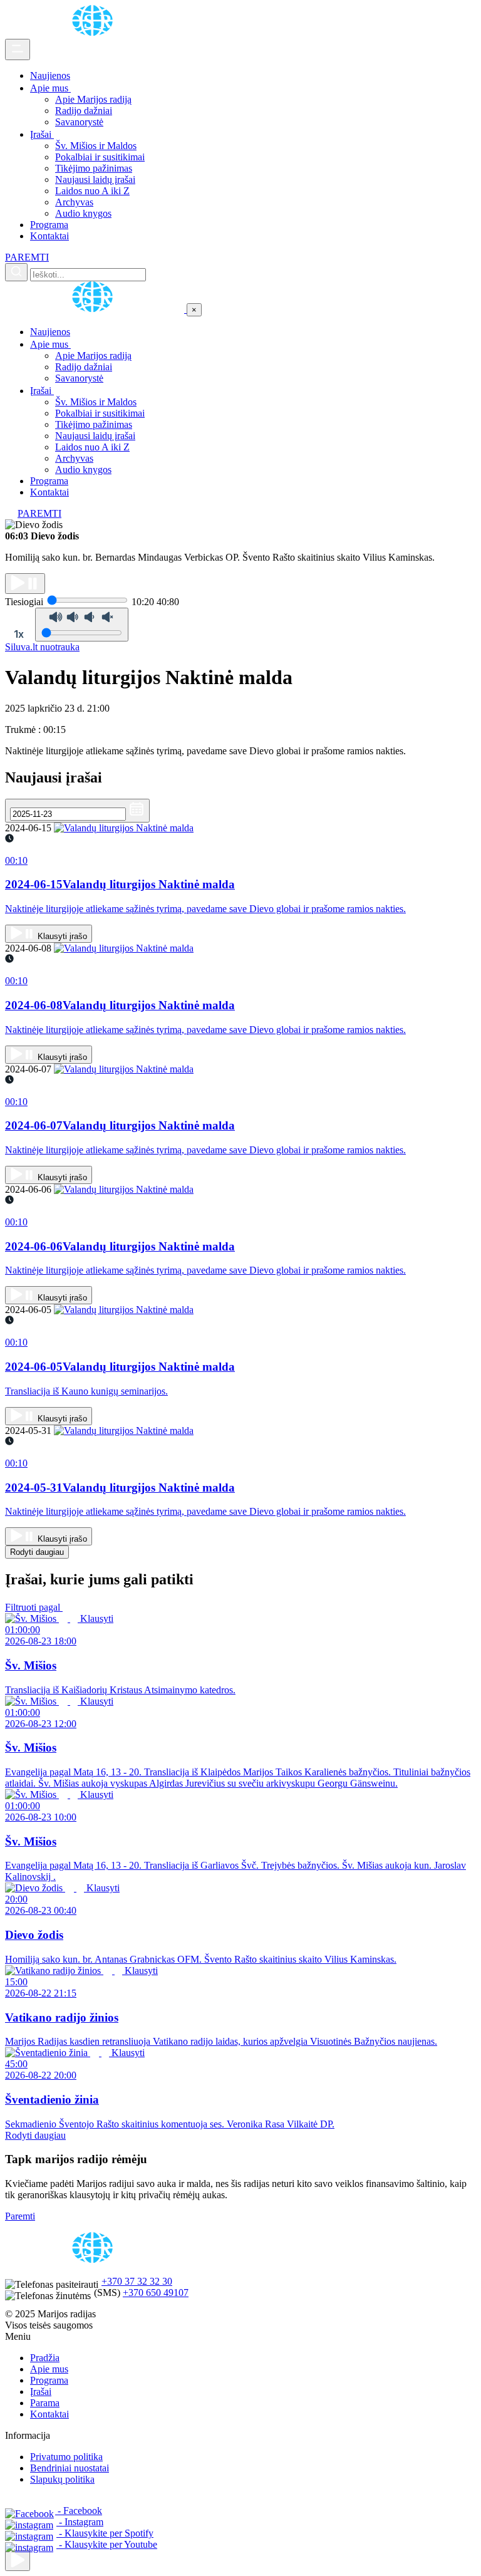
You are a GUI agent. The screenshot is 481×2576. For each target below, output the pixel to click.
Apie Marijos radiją (93, 99)
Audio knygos (83, 213)
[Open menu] (18, 49)
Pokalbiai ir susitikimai (100, 157)
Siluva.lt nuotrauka (42, 647)
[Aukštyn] (18, 2561)
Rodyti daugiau (37, 1552)
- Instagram (80, 2522)
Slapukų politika (62, 2479)
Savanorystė (79, 122)
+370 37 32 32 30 (137, 2281)
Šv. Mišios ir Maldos (96, 146)
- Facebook (79, 2511)
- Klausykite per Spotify (105, 2533)
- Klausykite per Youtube (107, 2544)
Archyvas (74, 202)
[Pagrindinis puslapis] (95, 33)
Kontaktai (49, 236)
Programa (49, 225)
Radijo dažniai (84, 111)
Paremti (20, 2216)
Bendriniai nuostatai (70, 2468)
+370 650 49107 (156, 2293)
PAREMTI (27, 257)
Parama (45, 2403)
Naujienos (50, 75)
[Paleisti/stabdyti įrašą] (25, 584)
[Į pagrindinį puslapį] (96, 309)
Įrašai (42, 134)
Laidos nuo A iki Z (92, 191)
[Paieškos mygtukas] (16, 272)
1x (19, 634)
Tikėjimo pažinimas (94, 168)
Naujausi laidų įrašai (95, 179)
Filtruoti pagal (34, 1607)
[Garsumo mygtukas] (82, 625)
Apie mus (50, 88)
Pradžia (45, 2358)
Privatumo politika (66, 2457)
